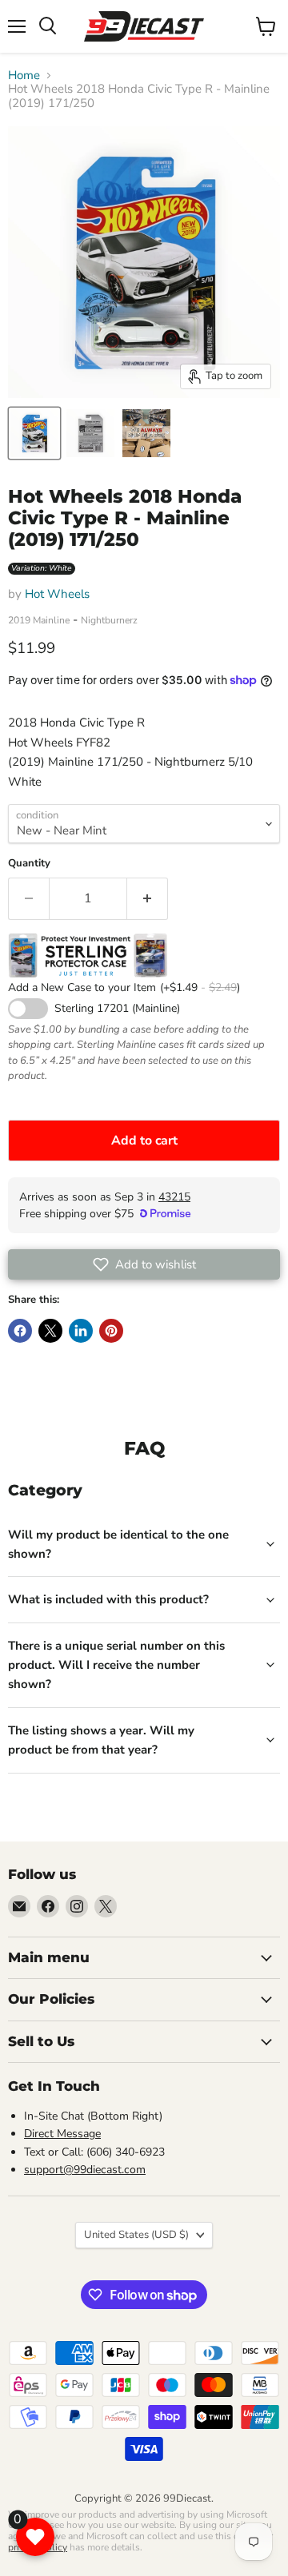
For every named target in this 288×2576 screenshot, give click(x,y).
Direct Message (62, 2134)
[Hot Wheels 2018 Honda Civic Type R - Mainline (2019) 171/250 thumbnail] (34, 433)
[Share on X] (50, 1331)
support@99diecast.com (85, 2170)
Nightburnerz (109, 620)
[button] (144, 1264)
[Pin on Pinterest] (111, 1331)
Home (24, 76)
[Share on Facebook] (20, 1331)
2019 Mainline (39, 620)
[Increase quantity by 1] (148, 898)
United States (136, 2235)
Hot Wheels (57, 594)
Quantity (29, 864)
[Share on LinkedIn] (81, 1331)
